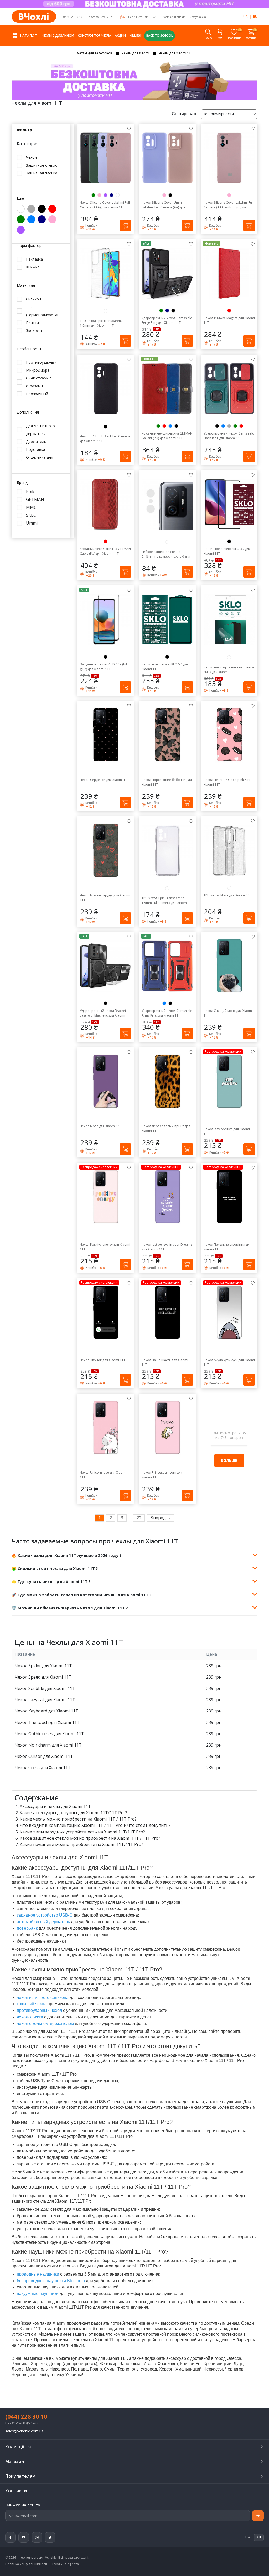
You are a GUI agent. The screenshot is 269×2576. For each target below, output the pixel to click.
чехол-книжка (30, 2017)
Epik (30, 492)
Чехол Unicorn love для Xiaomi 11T (103, 1475)
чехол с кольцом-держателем (45, 2024)
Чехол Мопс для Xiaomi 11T (101, 1126)
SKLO (31, 515)
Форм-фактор (29, 246)
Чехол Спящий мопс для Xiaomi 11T (228, 1013)
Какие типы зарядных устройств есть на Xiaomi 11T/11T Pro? (82, 1832)
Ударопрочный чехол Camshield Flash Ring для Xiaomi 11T (229, 436)
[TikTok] (50, 2537)
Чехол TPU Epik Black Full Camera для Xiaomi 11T (105, 439)
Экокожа (34, 330)
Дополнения (28, 412)
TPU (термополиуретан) (43, 311)
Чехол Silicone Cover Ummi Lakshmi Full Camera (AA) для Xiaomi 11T (163, 205)
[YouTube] (24, 2537)
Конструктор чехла (94, 36)
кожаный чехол (32, 2004)
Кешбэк (136, 36)
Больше (229, 1460)
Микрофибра (38, 370)
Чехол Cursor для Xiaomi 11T (44, 1756)
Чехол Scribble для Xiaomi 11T (45, 1688)
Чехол (31, 157)
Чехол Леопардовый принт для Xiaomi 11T (166, 1128)
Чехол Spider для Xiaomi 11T (43, 1666)
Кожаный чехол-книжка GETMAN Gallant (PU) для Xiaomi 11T (167, 436)
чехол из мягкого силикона (43, 1998)
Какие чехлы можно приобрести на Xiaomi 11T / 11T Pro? (78, 1819)
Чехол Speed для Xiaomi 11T (43, 1677)
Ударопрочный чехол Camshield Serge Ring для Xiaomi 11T (167, 320)
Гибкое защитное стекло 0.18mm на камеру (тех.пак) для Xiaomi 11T (166, 554)
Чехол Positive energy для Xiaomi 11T (105, 1247)
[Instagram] (37, 2537)
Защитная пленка (42, 173)
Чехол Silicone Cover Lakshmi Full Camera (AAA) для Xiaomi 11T (105, 205)
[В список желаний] (129, 128)
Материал (26, 286)
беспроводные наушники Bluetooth (51, 2281)
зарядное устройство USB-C (45, 1915)
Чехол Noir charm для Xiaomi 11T (48, 1745)
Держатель (36, 441)
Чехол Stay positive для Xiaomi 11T (227, 1131)
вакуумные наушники (38, 2294)
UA (245, 17)
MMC (31, 507)
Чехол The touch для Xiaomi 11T (47, 1722)
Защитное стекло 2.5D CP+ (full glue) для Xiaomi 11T (104, 667)
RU (255, 17)
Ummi (32, 523)
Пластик (33, 323)
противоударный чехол (39, 2010)
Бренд (22, 483)
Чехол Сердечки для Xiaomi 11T (104, 780)
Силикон (33, 299)
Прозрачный (37, 394)
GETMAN (35, 499)
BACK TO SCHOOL (160, 36)
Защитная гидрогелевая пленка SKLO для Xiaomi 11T (229, 670)
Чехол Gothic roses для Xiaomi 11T (49, 1734)
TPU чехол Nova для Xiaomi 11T (228, 895)
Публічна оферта (66, 2564)
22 (139, 1518)
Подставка (36, 449)
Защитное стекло (42, 165)
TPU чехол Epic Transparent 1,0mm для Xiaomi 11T (101, 323)
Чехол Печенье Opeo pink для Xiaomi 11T (227, 782)
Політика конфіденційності (26, 2564)
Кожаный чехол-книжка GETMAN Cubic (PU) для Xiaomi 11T (105, 551)
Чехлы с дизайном (58, 36)
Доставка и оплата (174, 17)
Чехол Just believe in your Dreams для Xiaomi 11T (167, 1247)
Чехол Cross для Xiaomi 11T (43, 1768)
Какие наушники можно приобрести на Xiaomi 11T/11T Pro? (81, 1844)
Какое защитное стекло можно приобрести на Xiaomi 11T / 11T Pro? (90, 1838)
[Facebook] (11, 2537)
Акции (120, 36)
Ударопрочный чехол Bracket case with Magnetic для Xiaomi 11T (103, 1013)
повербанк (27, 1928)
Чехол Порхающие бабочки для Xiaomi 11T (167, 782)
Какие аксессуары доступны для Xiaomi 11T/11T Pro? (73, 1813)
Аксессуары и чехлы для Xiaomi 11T (55, 1806)
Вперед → (161, 1518)
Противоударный (41, 362)
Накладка (34, 259)
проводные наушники (38, 2274)
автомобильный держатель (43, 1922)
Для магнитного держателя (40, 430)
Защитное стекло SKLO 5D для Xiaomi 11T (165, 667)
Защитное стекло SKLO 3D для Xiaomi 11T (227, 551)
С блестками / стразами (38, 382)
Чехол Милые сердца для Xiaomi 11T (105, 898)
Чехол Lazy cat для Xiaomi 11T (45, 1700)
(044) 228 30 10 (72, 17)
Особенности (29, 349)
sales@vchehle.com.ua (24, 2431)
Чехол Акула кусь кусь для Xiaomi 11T (229, 1362)
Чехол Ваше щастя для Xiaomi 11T (165, 1362)
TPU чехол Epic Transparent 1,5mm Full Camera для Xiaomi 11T (165, 901)
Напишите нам (138, 17)
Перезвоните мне (99, 17)
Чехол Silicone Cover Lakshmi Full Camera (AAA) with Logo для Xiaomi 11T (229, 205)
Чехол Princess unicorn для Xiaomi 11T (162, 1475)
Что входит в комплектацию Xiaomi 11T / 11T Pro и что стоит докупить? (95, 1825)
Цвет (21, 199)
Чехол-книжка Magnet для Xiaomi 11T (229, 320)
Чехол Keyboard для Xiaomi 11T (46, 1711)
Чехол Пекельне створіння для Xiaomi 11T (227, 1247)
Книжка (33, 267)
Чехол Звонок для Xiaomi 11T (103, 1360)
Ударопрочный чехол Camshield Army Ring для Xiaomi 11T (167, 1013)
